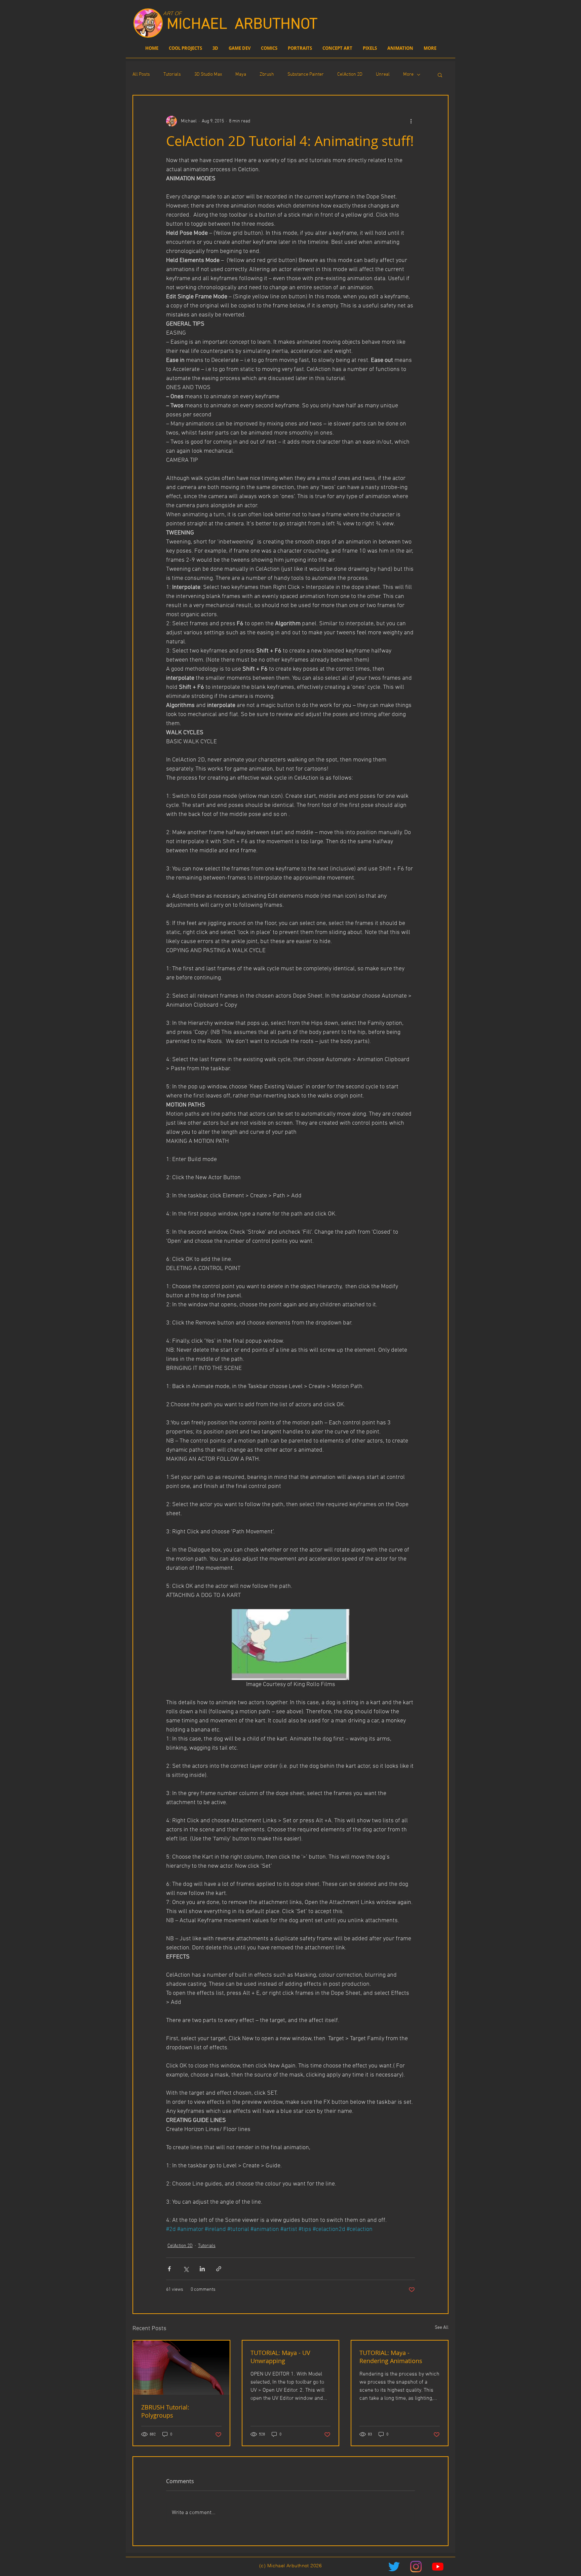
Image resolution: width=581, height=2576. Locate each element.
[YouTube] (438, 2567)
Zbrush (267, 74)
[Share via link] (219, 2269)
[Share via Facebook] (169, 2269)
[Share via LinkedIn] (202, 2269)
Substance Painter (306, 74)
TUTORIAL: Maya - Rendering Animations (391, 2357)
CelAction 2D (350, 74)
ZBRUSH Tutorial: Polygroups (165, 2411)
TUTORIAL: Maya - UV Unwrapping (280, 2357)
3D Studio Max (208, 74)
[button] (440, 75)
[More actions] (411, 121)
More (408, 74)
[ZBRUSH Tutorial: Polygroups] (181, 2368)
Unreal (383, 74)
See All (442, 2328)
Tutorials (172, 74)
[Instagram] (416, 2567)
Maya (241, 74)
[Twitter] (394, 2567)
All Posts (141, 74)
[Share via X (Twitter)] (186, 2269)
